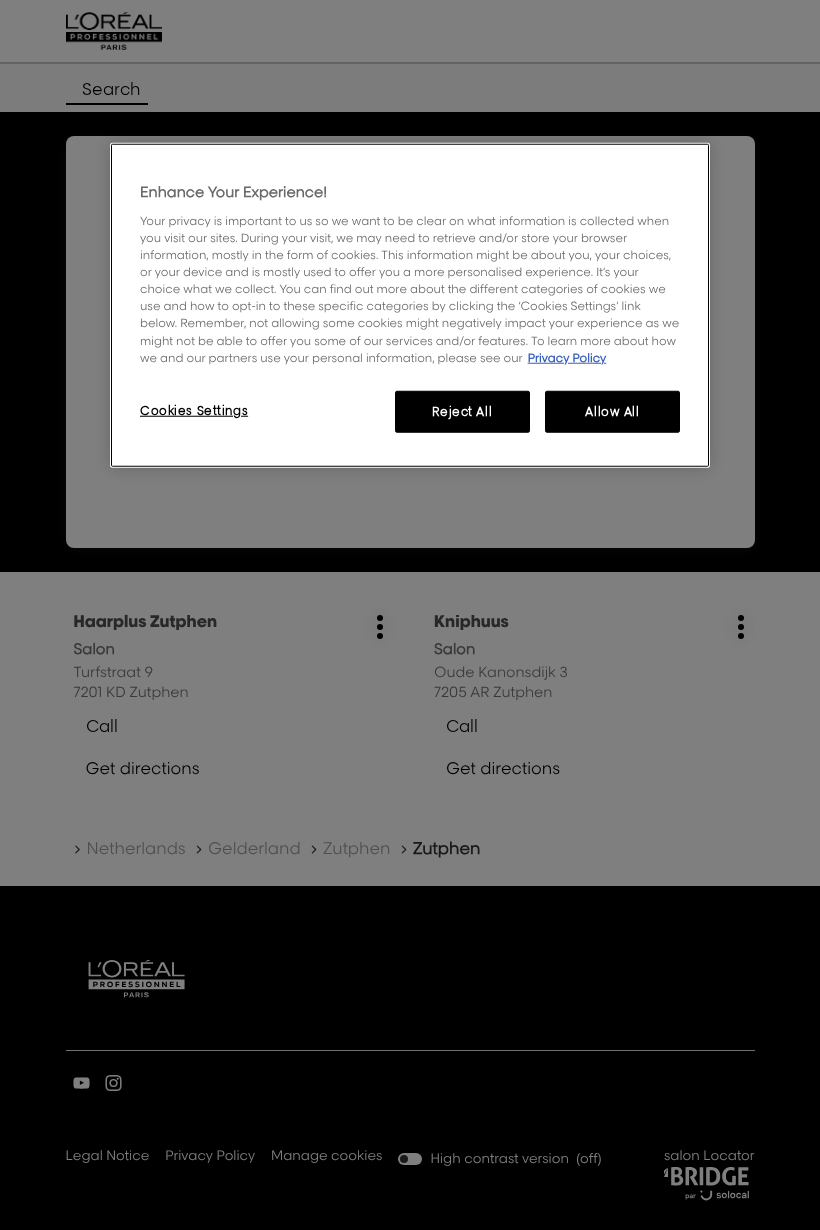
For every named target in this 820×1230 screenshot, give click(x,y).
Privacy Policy (567, 356)
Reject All (462, 410)
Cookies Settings (194, 409)
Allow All (612, 410)
